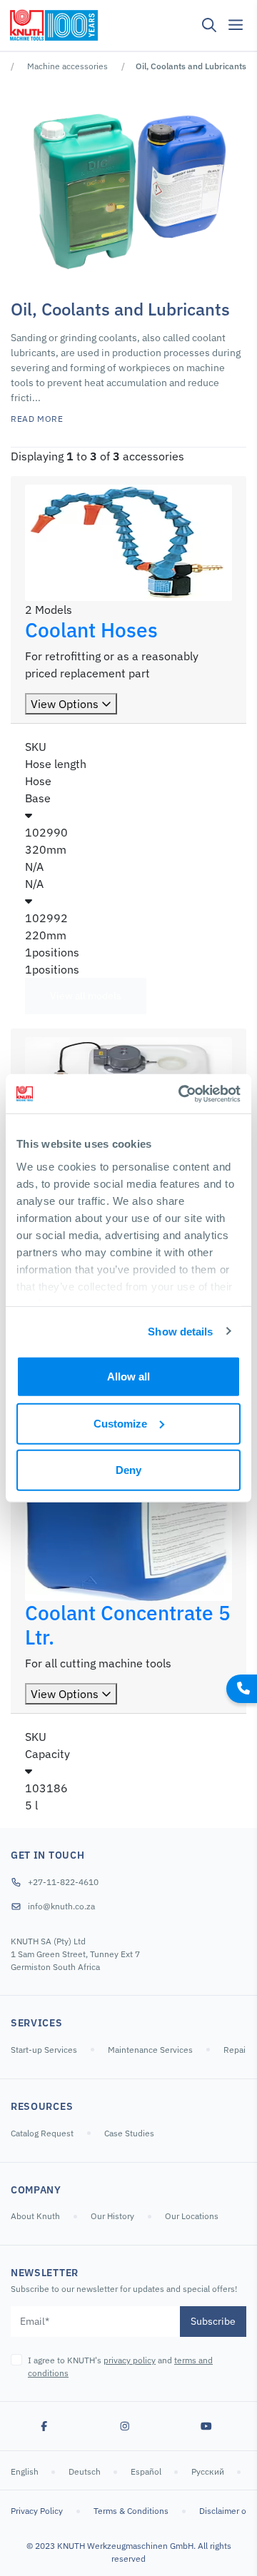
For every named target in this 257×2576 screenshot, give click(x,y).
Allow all (128, 1377)
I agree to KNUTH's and (120, 2367)
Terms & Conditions (131, 2511)
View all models (86, 996)
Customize (120, 1423)
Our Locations (192, 2216)
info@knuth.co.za (61, 1906)
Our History (112, 2216)
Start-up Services (44, 2050)
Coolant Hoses (91, 630)
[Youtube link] (206, 2426)
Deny (128, 1470)
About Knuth (35, 2216)
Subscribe (213, 2321)
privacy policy (130, 2360)
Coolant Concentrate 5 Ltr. (128, 1625)
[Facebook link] (44, 2426)
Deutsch (86, 2471)
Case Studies (129, 2133)
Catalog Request (42, 2133)
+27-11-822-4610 (63, 1882)
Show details (180, 1331)
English (26, 2471)
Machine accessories (67, 66)
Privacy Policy (37, 2511)
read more (37, 419)
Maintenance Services (150, 2050)
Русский (209, 2471)
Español (147, 2471)
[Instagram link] (125, 2426)
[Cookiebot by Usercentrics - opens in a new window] (181, 1093)
